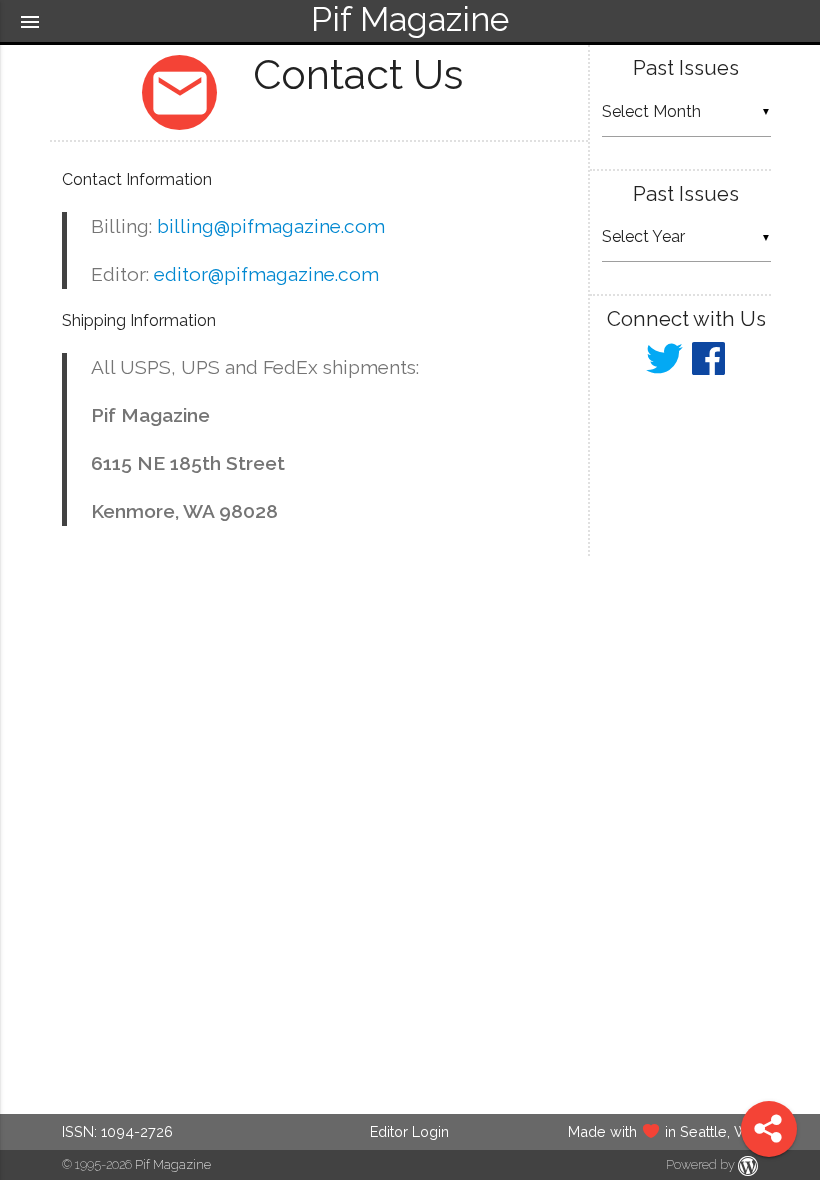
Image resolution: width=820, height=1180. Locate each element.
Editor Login (409, 1131)
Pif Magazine (173, 1164)
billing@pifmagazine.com (271, 226)
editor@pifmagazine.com (266, 274)
